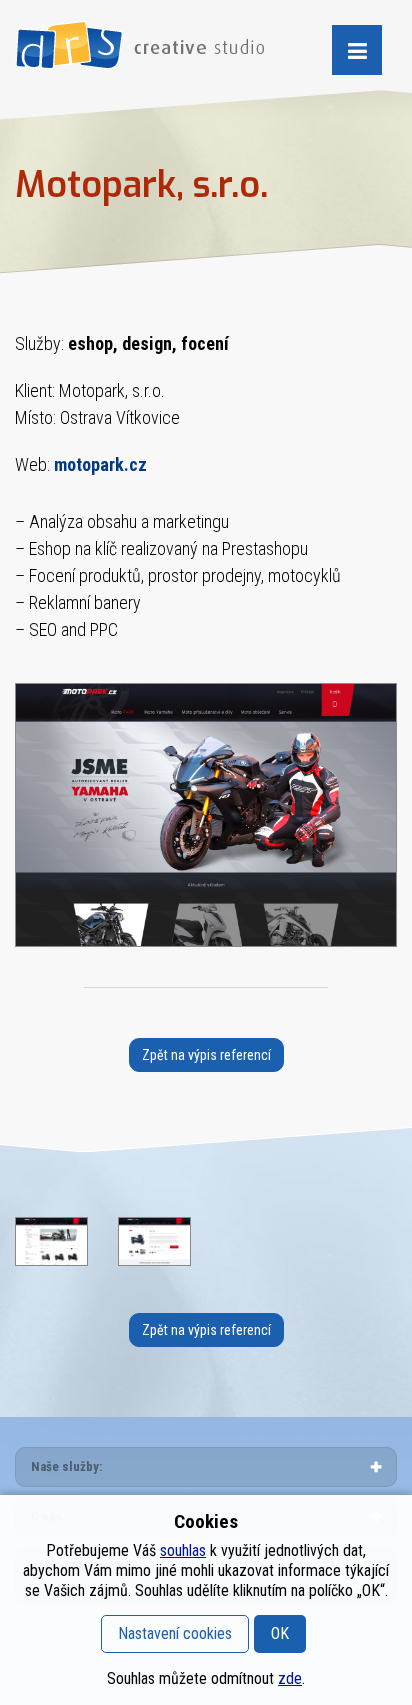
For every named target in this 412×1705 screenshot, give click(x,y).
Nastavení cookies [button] (175, 1633)
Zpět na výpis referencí (206, 1055)
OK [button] (280, 1633)
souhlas (183, 1550)
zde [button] (290, 1678)
